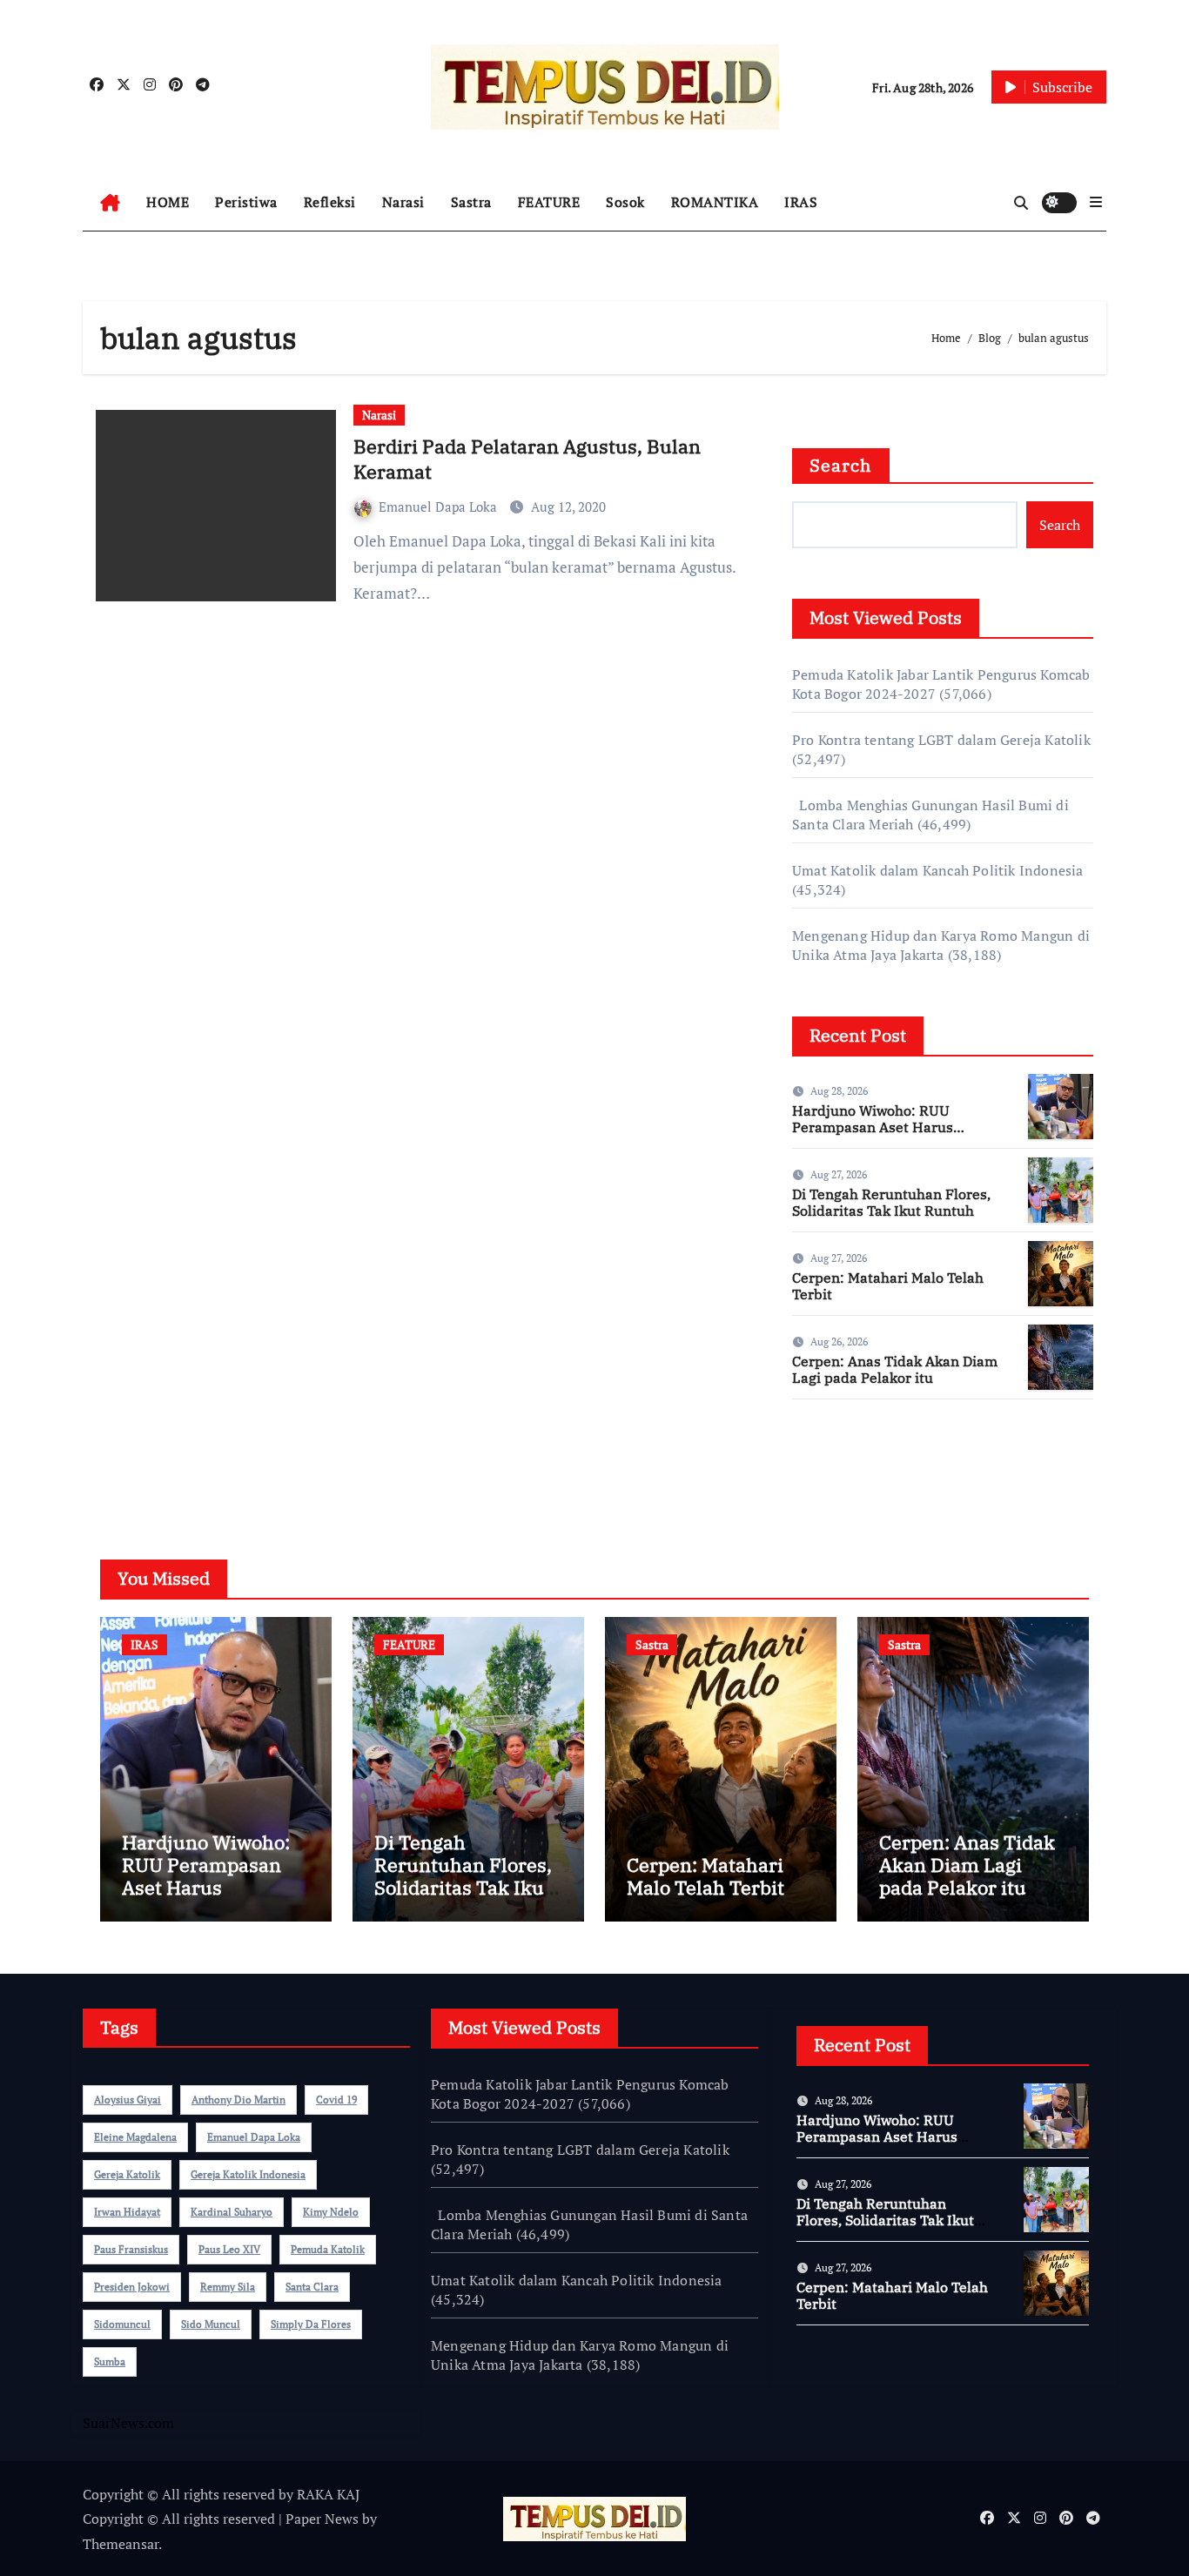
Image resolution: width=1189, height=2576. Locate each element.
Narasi (403, 202)
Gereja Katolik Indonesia (248, 2174)
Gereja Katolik (127, 2174)
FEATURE (549, 202)
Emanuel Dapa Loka (440, 506)
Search (841, 465)
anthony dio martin (238, 2100)
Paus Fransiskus (131, 2249)
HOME (168, 202)
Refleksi (330, 202)
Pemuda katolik (328, 2249)
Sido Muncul (211, 2324)
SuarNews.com (838, 1464)
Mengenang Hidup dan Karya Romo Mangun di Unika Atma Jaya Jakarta (941, 945)
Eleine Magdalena (135, 2137)
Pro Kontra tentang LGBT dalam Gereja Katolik (941, 740)
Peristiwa (246, 202)
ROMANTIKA (715, 202)
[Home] (110, 203)
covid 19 (336, 2100)
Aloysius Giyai (128, 2100)
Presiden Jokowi (132, 2287)
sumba (110, 2361)
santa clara (312, 2287)
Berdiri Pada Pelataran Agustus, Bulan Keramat (527, 459)
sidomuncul (122, 2324)
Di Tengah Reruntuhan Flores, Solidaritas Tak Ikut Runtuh (891, 1202)
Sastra (471, 202)
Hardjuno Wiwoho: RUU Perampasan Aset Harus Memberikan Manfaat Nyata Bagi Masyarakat (884, 1136)
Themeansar (121, 2544)
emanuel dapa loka (254, 2137)
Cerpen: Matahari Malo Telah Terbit (888, 1286)
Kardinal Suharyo (232, 2212)
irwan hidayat (127, 2212)
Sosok (625, 202)
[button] (1096, 202)
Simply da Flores (311, 2324)
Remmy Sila (228, 2287)
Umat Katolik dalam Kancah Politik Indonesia (938, 870)
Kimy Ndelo (331, 2212)
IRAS (801, 202)
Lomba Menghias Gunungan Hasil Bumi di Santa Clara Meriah (589, 2224)
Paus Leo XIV (229, 2249)
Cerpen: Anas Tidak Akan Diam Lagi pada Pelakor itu (895, 1369)
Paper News (322, 2519)
